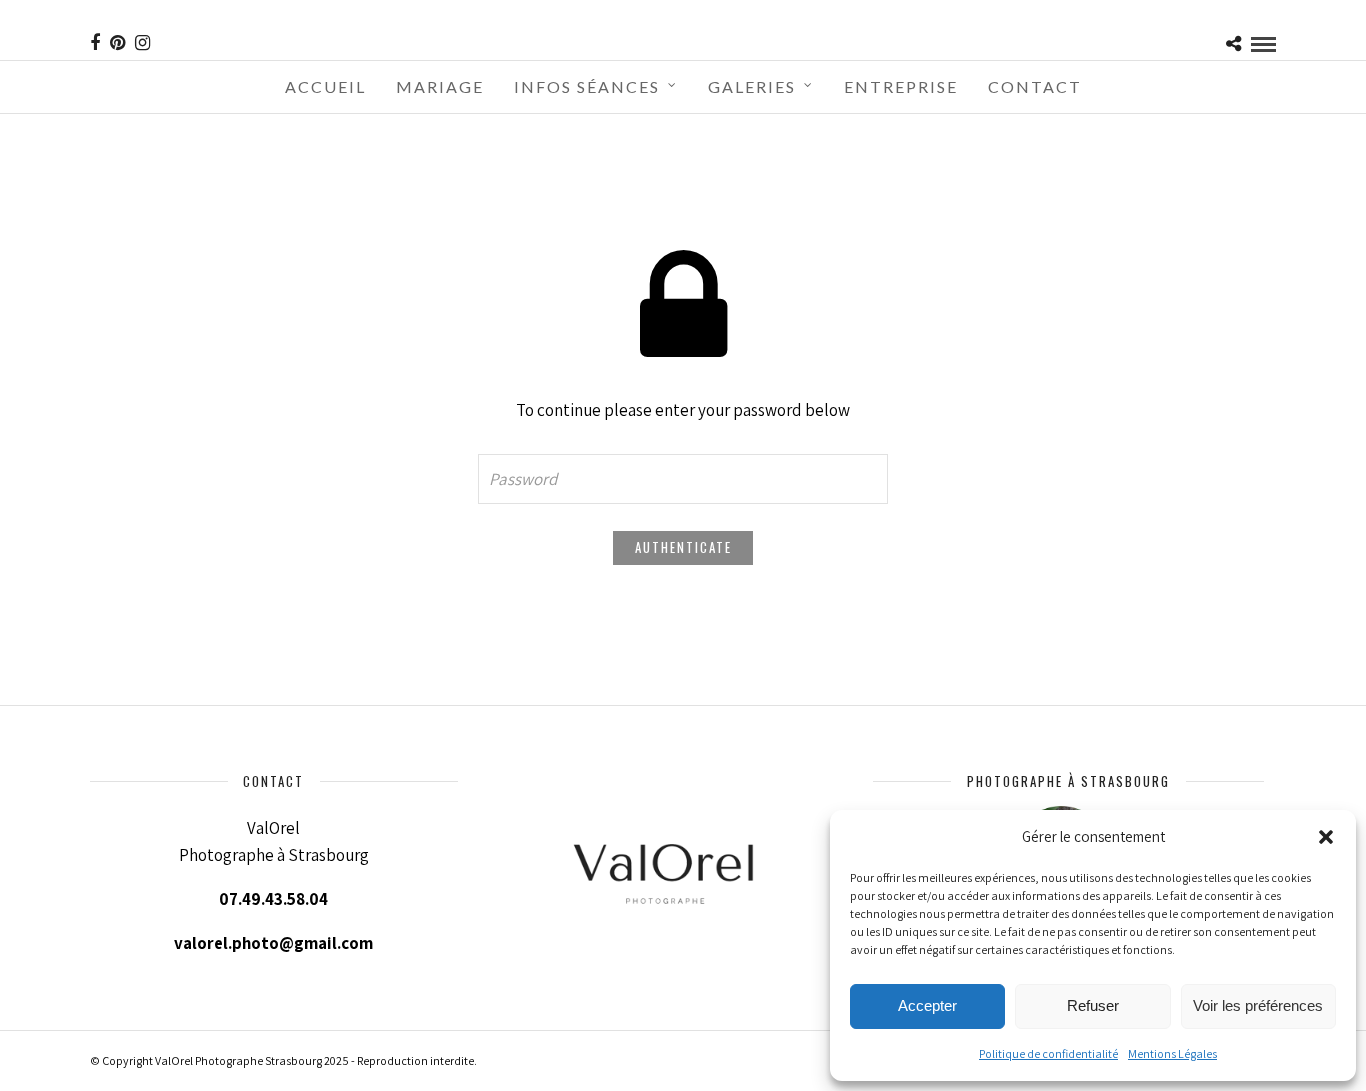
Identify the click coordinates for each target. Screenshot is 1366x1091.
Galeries (752, 86)
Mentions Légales (1172, 1053)
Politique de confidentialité (1048, 1053)
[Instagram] (142, 43)
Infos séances (587, 86)
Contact (1035, 86)
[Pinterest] (117, 43)
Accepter (927, 1005)
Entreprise (901, 86)
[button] (1326, 837)
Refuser (1093, 1005)
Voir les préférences (1258, 1005)
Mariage (440, 86)
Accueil (325, 86)
